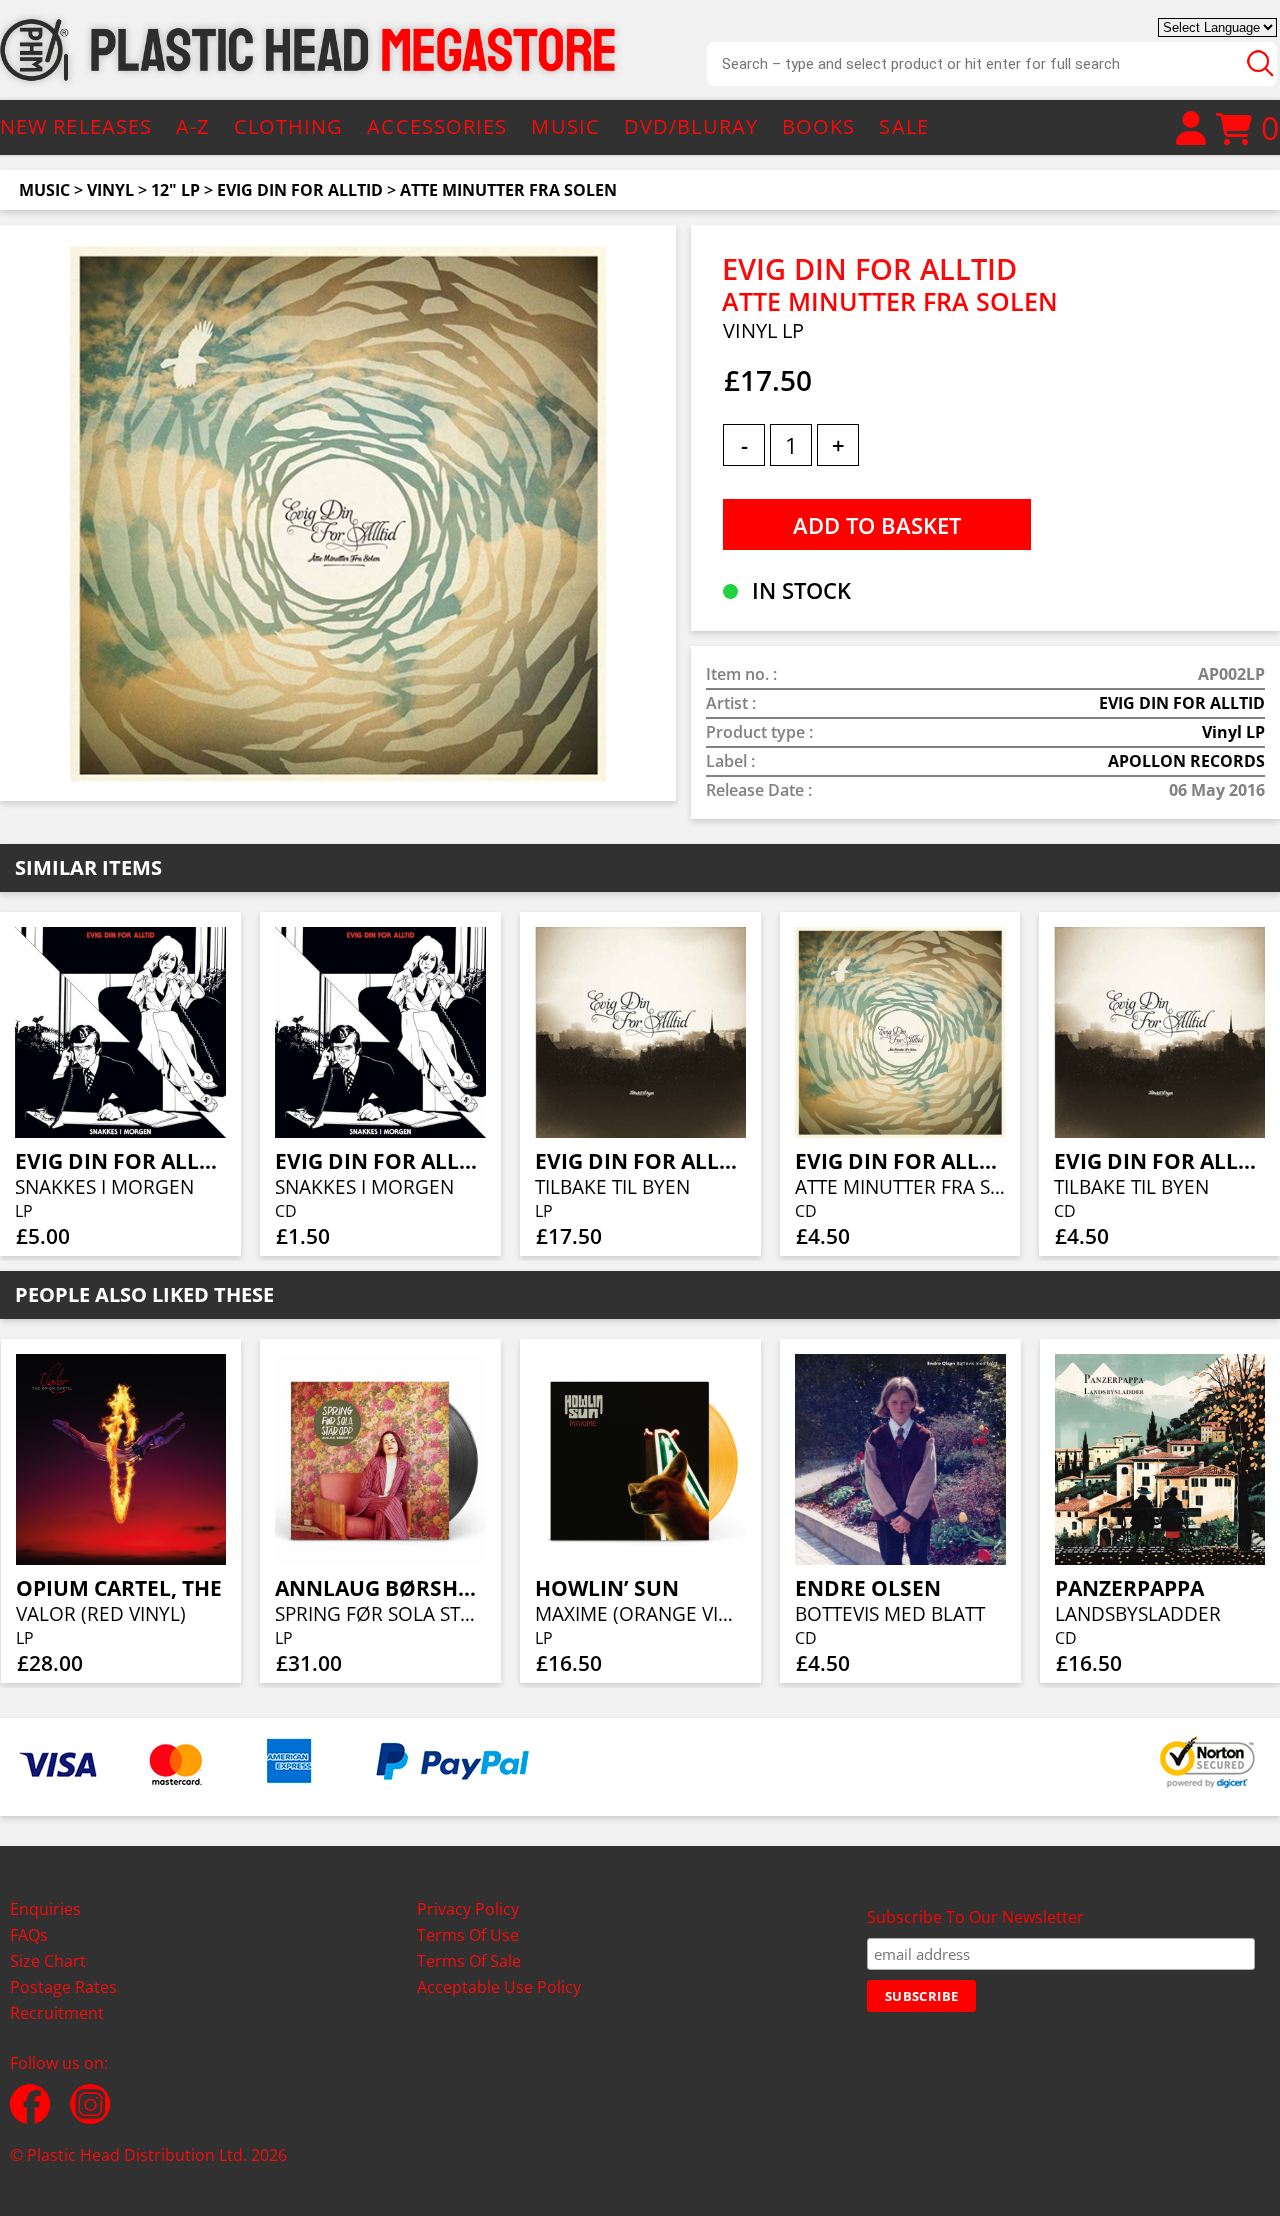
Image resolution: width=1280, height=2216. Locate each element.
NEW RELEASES (76, 126)
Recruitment (57, 2013)
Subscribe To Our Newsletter (975, 1917)
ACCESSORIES (437, 126)
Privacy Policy (468, 1909)
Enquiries (45, 1909)
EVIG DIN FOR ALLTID (300, 190)
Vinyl (110, 190)
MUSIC (565, 126)
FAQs (29, 1935)
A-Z (192, 126)
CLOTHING (289, 126)
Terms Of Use (468, 1935)
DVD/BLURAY (691, 126)
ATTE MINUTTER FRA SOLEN (508, 190)
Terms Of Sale (469, 1961)
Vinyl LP (1233, 732)
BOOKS (819, 126)
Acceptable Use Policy (499, 1987)
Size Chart (48, 1961)
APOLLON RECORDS (1186, 761)
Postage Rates (63, 1987)
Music (44, 190)
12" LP (175, 190)
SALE (903, 126)
